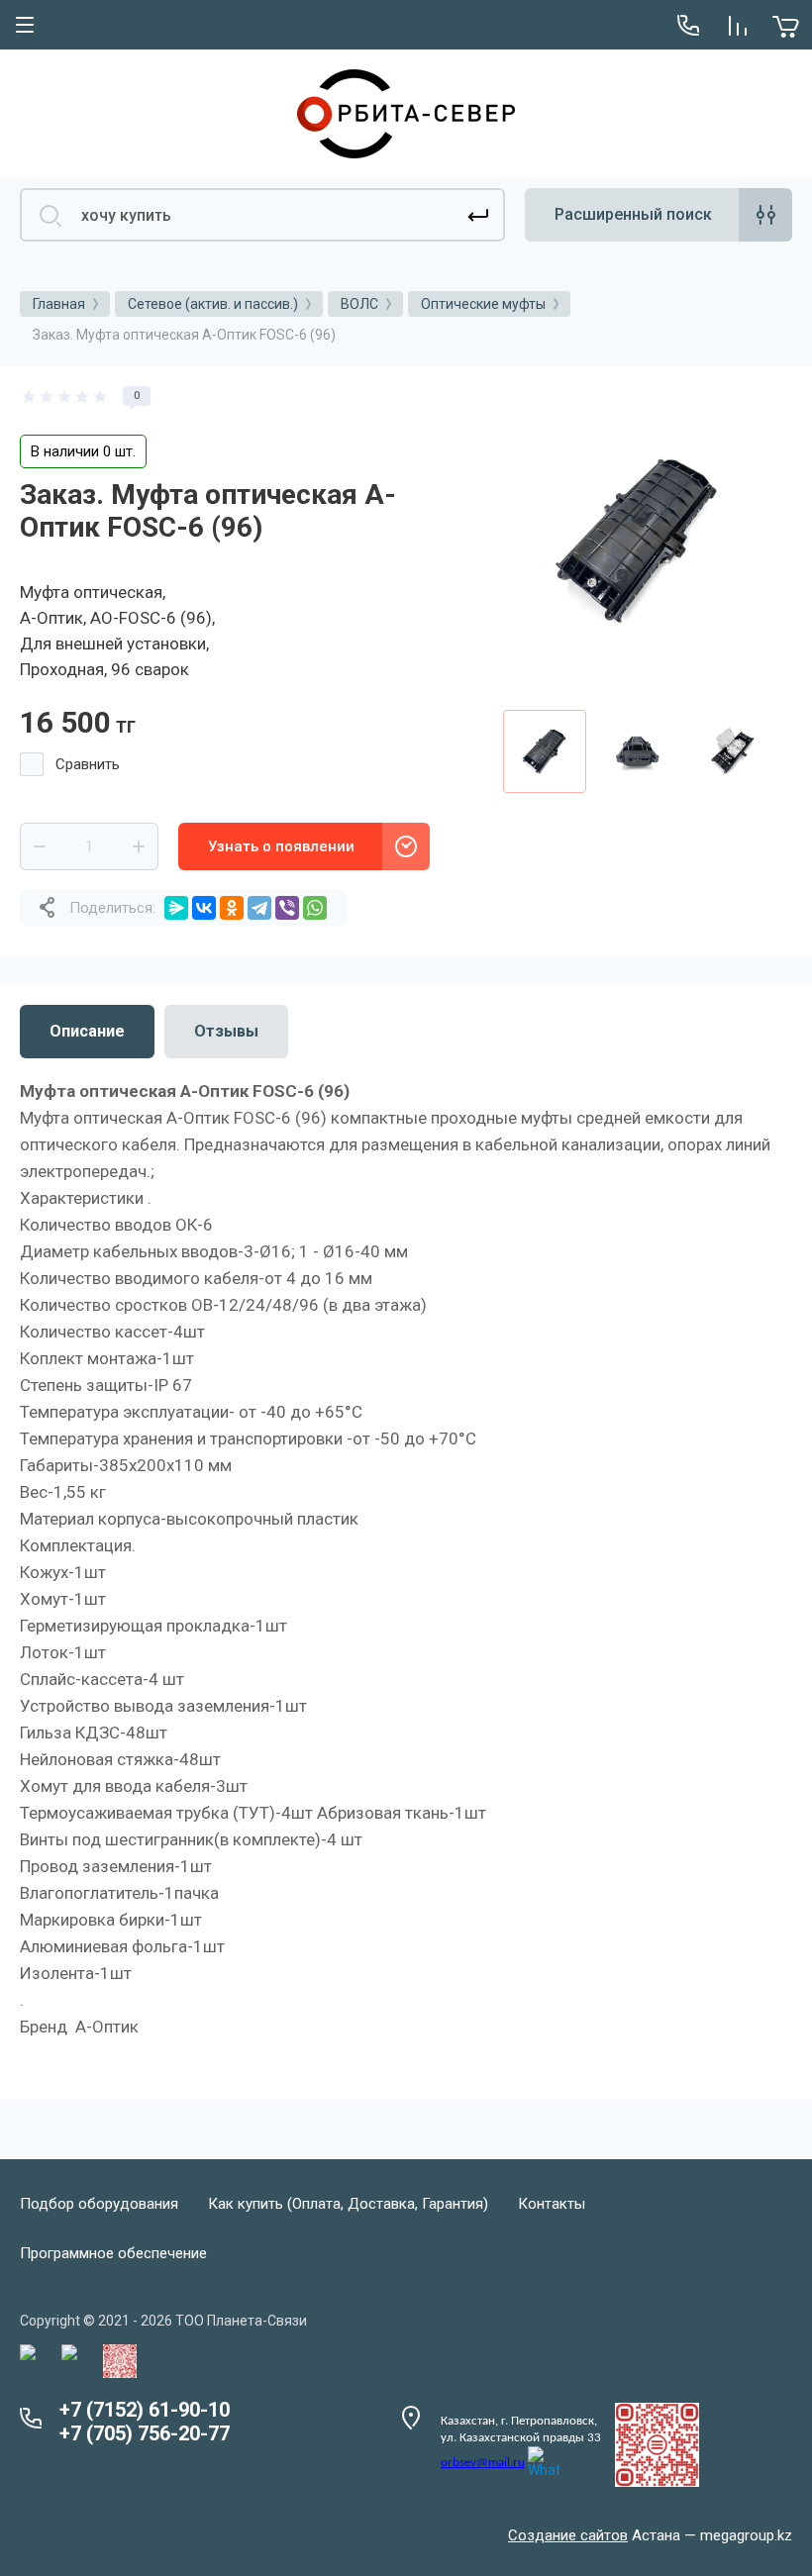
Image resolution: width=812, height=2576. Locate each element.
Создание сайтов (568, 2535)
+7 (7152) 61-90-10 (145, 2410)
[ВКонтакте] (204, 908)
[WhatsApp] (315, 908)
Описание (87, 1031)
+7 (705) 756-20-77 (145, 2433)
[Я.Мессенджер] (176, 908)
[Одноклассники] (232, 908)
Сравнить (88, 764)
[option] (638, 541)
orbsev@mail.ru (483, 2463)
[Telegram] (259, 908)
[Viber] (287, 908)
